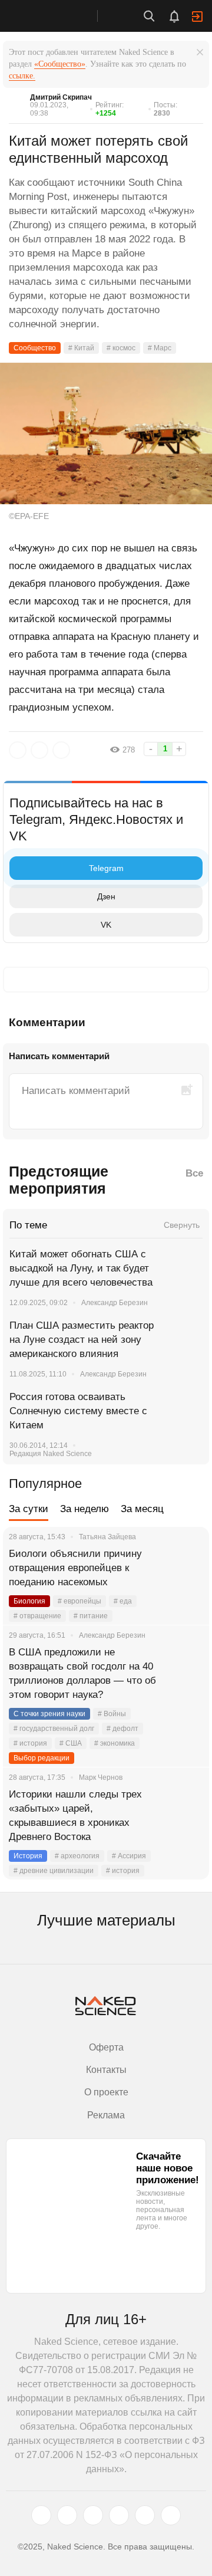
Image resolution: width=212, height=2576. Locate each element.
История (28, 1856)
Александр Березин (115, 1303)
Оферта (106, 2047)
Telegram (106, 868)
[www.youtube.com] (93, 2515)
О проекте (106, 2092)
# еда (123, 1601)
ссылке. (22, 76)
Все (194, 1173)
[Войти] (197, 17)
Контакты (106, 2070)
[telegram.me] (145, 2515)
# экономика (115, 1743)
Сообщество (35, 348)
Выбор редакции (42, 1758)
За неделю (85, 1509)
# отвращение (37, 1616)
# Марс (160, 348)
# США (71, 1743)
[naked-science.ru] (171, 2515)
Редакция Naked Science (51, 1454)
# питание (91, 1616)
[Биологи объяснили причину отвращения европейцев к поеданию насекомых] (185, 1568)
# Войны (112, 1714)
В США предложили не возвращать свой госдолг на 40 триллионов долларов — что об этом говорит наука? (82, 1673)
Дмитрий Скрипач (61, 97)
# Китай (81, 348)
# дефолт (122, 1729)
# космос (121, 348)
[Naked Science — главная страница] (61, 16)
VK (106, 925)
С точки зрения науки (49, 1714)
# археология (77, 1856)
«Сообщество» (60, 64)
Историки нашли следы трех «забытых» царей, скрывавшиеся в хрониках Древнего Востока (75, 1816)
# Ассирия (129, 1856)
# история (30, 1743)
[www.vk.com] (67, 2515)
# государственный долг (54, 1729)
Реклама (106, 2115)
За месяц (142, 1509)
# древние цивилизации (54, 1871)
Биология (29, 1601)
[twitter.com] (41, 2515)
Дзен (106, 896)
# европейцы (79, 1601)
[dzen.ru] (119, 2515)
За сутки (29, 1509)
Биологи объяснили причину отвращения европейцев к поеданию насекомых (75, 1568)
